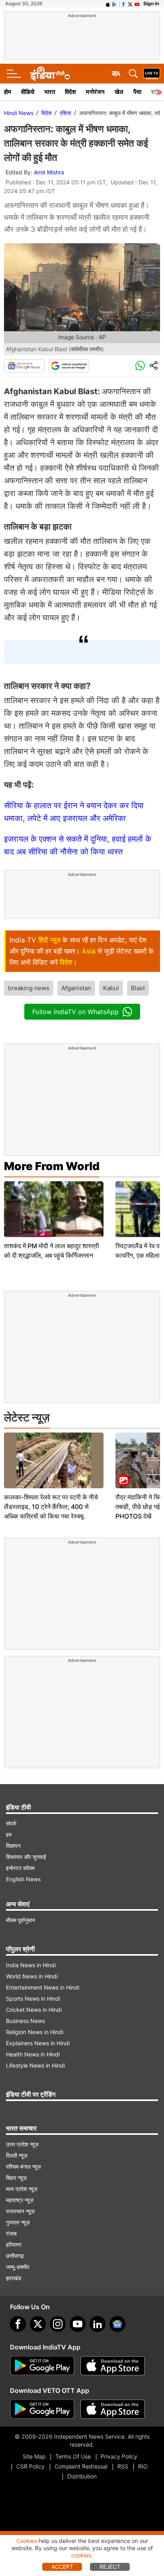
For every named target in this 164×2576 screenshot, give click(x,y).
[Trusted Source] (69, 366)
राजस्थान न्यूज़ (20, 2211)
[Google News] (24, 366)
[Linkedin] (98, 2324)
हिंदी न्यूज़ (49, 940)
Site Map (34, 2456)
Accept (62, 2567)
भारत (50, 92)
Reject (110, 2567)
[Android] (115, 4)
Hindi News (19, 113)
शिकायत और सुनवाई (26, 1857)
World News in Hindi (32, 1976)
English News (23, 1879)
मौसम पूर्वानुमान (20, 1920)
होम (8, 92)
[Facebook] (18, 2324)
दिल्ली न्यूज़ (17, 2155)
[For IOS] (113, 2409)
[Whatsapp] (140, 366)
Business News (25, 2021)
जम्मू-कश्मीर (18, 2267)
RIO (143, 2466)
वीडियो (28, 92)
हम (9, 1834)
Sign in (151, 3)
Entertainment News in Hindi (43, 1987)
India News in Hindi (31, 1965)
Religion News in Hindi (35, 2032)
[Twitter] (38, 2324)
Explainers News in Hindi (38, 2043)
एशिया (65, 113)
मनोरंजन (95, 92)
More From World (52, 1166)
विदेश (70, 92)
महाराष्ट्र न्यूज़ (20, 2200)
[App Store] (113, 2366)
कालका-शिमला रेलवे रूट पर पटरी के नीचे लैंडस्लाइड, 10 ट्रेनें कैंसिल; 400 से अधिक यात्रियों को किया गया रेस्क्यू (51, 1507)
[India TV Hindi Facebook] (123, 4)
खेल (119, 92)
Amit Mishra (49, 172)
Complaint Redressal (81, 2466)
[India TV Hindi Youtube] (137, 4)
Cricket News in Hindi (34, 2010)
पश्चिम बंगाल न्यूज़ (23, 2167)
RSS (123, 2466)
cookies (81, 2555)
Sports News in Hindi (33, 1998)
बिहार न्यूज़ (16, 2178)
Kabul (111, 988)
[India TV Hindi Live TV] (152, 74)
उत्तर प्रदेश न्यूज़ (22, 2144)
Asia (89, 951)
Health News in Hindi (33, 2054)
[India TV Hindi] (50, 74)
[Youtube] (78, 2324)
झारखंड (14, 2278)
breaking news (29, 988)
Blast (138, 988)
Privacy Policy (119, 2456)
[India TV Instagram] (58, 2324)
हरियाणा (14, 2245)
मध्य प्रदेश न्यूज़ (22, 2189)
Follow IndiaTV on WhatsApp (75, 1012)
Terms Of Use (73, 2456)
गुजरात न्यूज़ (18, 2222)
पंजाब (11, 2233)
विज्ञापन (13, 1846)
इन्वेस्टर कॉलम (20, 1868)
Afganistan (76, 988)
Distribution (82, 2476)
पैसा (137, 92)
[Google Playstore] (42, 2366)
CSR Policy (30, 2466)
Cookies (27, 2541)
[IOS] (108, 4)
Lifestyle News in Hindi (35, 2065)
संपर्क (11, 1823)
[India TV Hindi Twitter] (130, 4)
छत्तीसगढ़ (15, 2256)
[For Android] (42, 2409)
